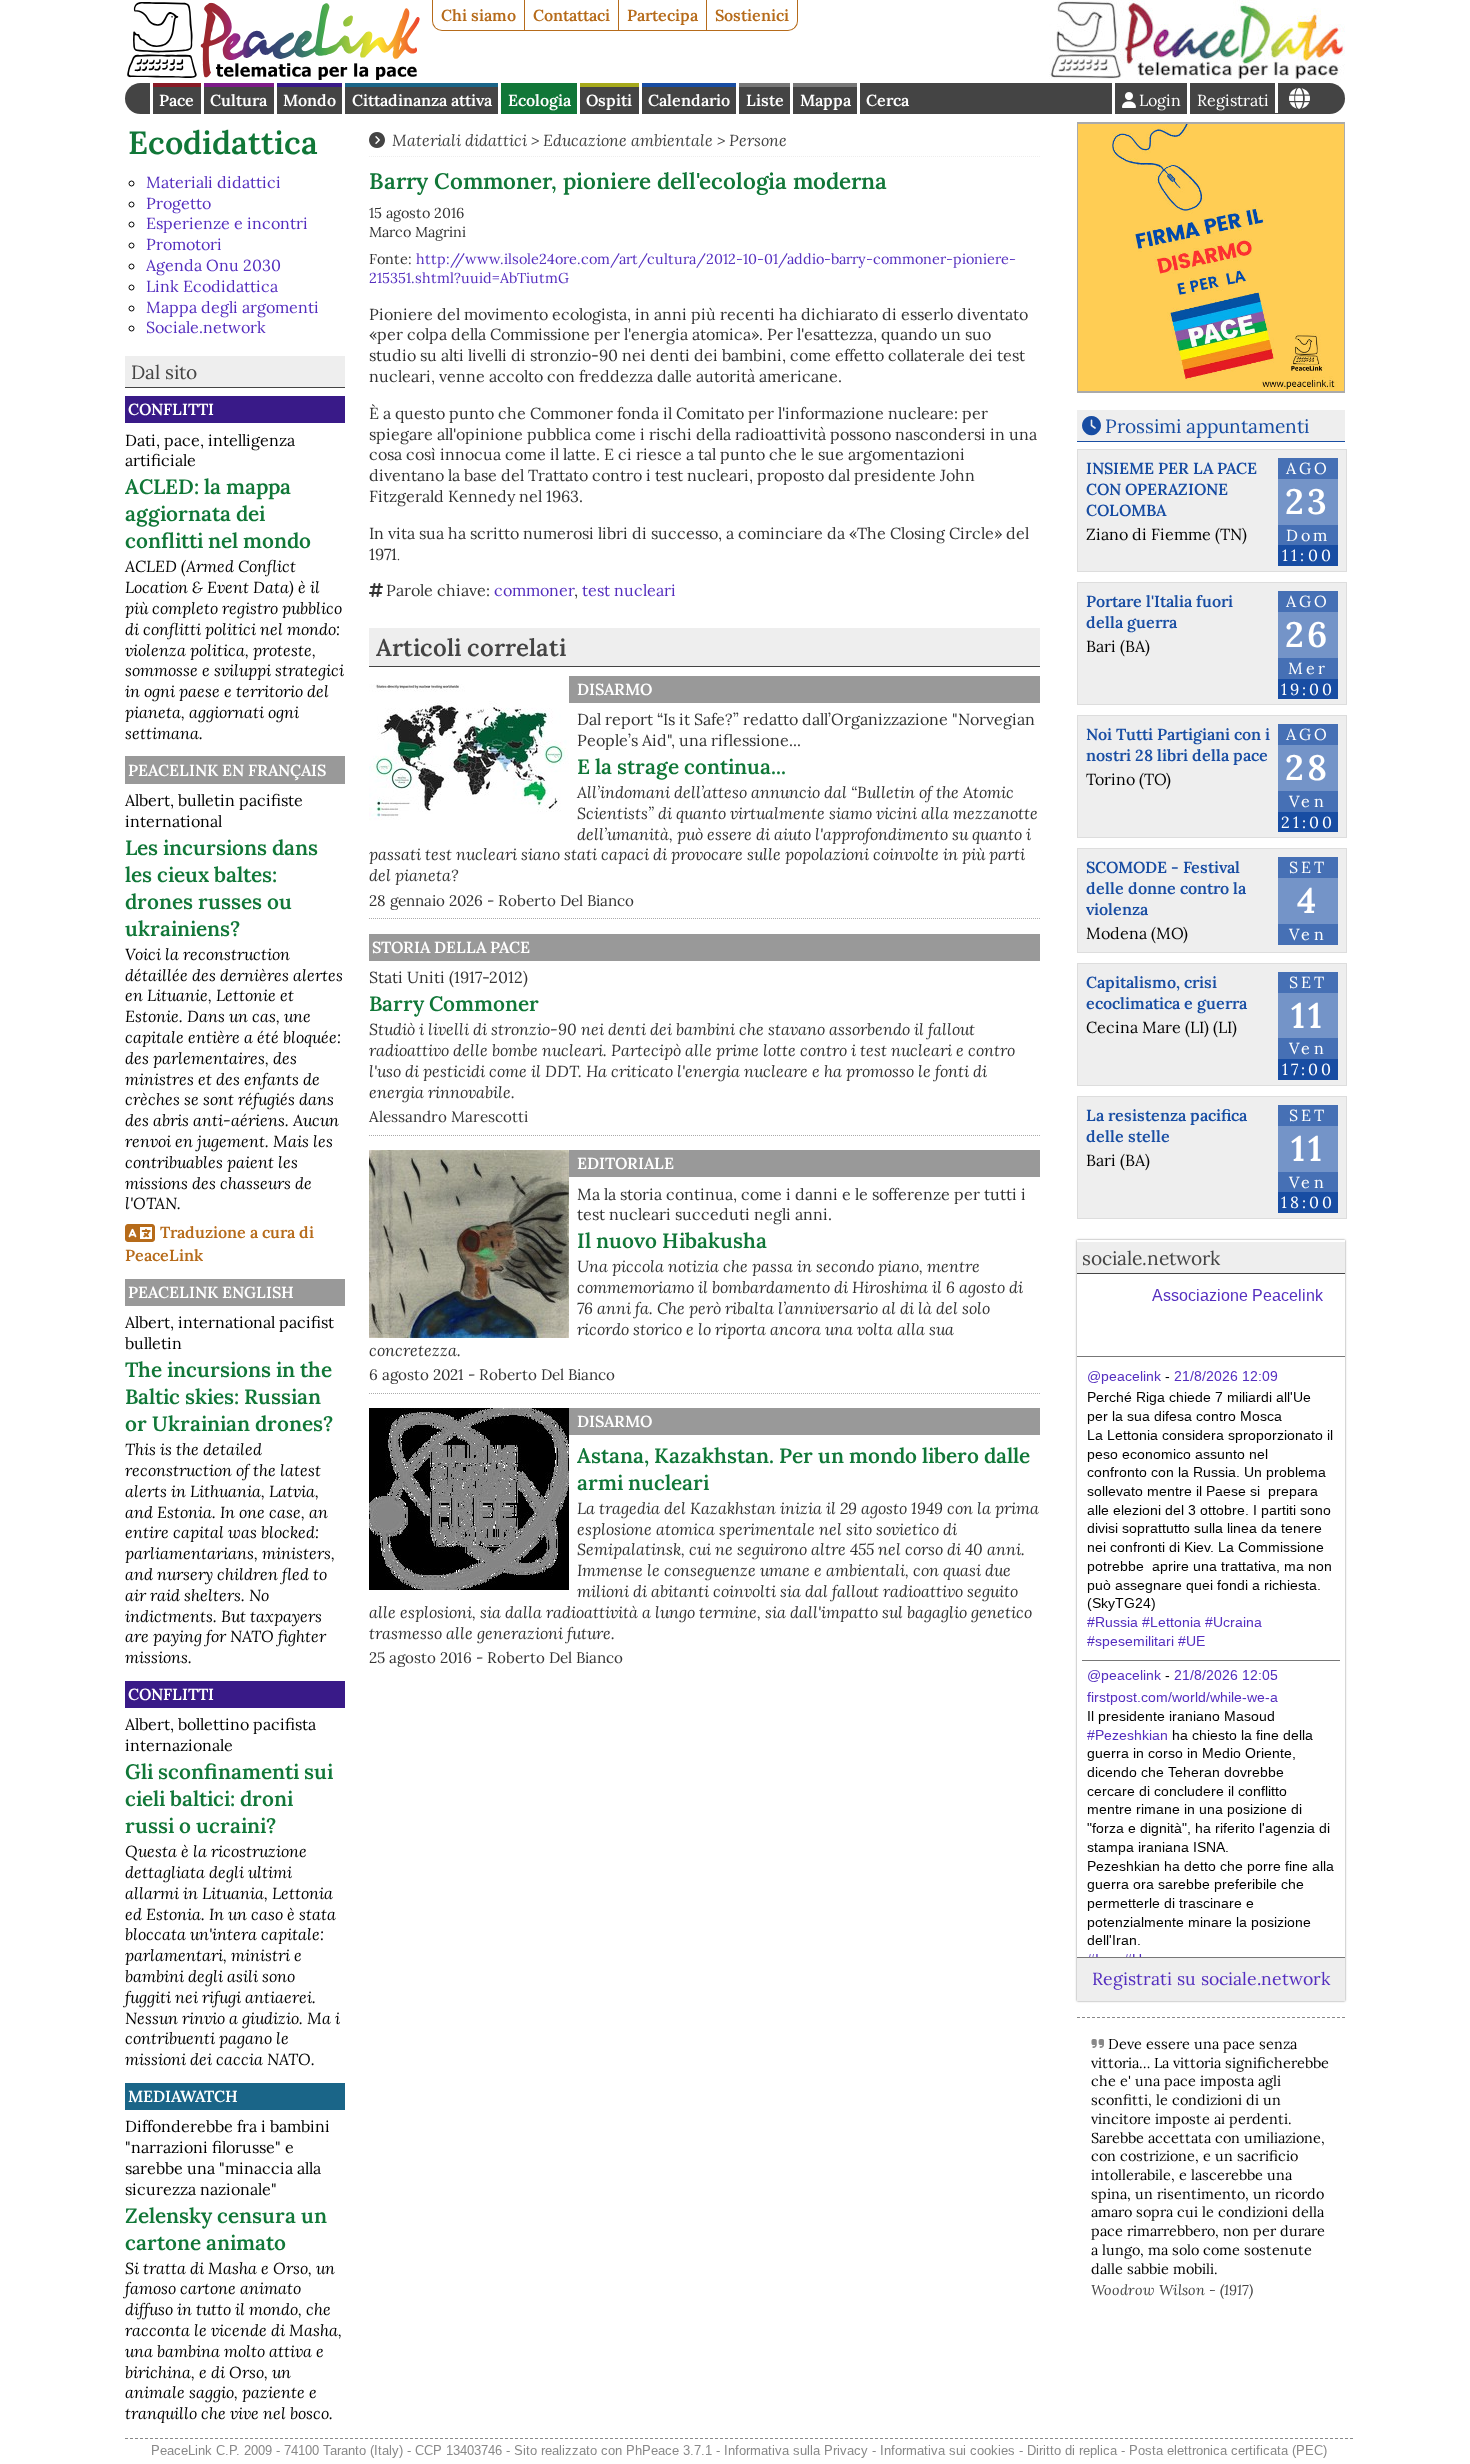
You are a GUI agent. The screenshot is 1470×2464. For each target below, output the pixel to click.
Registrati (1233, 100)
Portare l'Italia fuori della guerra (1159, 611)
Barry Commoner (454, 1003)
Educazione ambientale (628, 140)
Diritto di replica (1072, 2450)
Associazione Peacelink (1237, 1295)
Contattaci (571, 15)
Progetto (178, 203)
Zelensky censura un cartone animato (226, 2229)
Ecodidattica (223, 142)
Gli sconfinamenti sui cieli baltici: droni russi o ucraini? (229, 1798)
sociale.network (1151, 1258)
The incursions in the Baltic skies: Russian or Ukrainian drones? (229, 1396)
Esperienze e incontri (227, 223)
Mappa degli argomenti (232, 307)
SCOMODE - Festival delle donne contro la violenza (1166, 888)
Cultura (238, 100)
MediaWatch (183, 2096)
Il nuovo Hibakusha (672, 1240)
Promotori (184, 244)
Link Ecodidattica (212, 286)
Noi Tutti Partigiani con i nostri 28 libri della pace (1178, 744)
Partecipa (662, 15)
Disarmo (614, 689)
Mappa (825, 100)
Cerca (887, 100)
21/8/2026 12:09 (1226, 1376)
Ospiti (609, 100)
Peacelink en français (227, 770)
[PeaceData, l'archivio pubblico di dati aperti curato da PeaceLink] (1197, 74)
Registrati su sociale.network (1211, 1978)
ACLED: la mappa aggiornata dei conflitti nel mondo (218, 513)
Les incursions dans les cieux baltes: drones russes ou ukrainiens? (221, 888)
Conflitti (171, 409)
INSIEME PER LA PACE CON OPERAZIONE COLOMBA (1171, 489)
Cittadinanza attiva (422, 100)
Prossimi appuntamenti (1207, 426)
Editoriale (625, 1163)
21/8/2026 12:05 (1226, 1675)
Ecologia (539, 100)
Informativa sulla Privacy (796, 2450)
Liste (765, 100)
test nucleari (629, 590)
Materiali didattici (213, 182)
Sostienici (752, 15)
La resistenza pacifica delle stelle (1166, 1125)
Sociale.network (206, 327)
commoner (534, 590)
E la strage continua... (681, 766)
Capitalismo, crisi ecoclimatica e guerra (1166, 992)
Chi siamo (478, 15)
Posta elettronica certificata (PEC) (1228, 2450)
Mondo (309, 100)
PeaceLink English (211, 1292)
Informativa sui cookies (947, 2450)
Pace (176, 100)
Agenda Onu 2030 (213, 265)
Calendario (689, 100)
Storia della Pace (451, 947)
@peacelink (1124, 1376)
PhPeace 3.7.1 (669, 2450)
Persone (758, 140)
